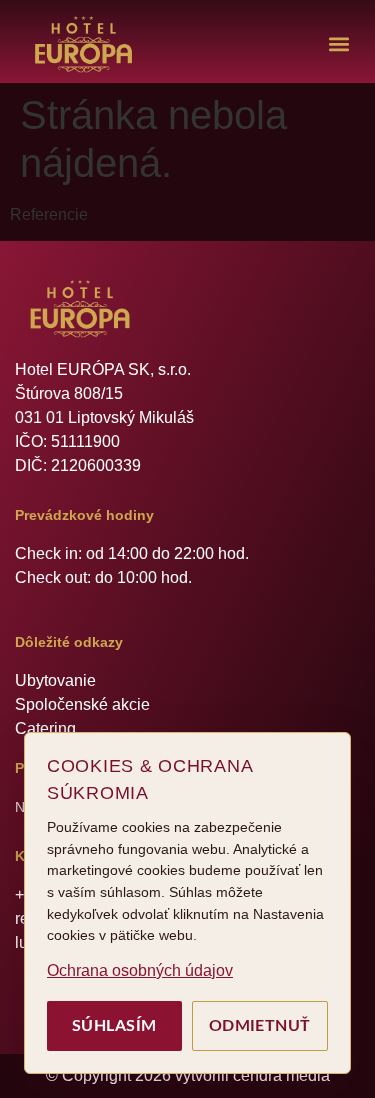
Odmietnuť (260, 1026)
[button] (338, 44)
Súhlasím (114, 1026)
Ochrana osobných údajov (140, 970)
